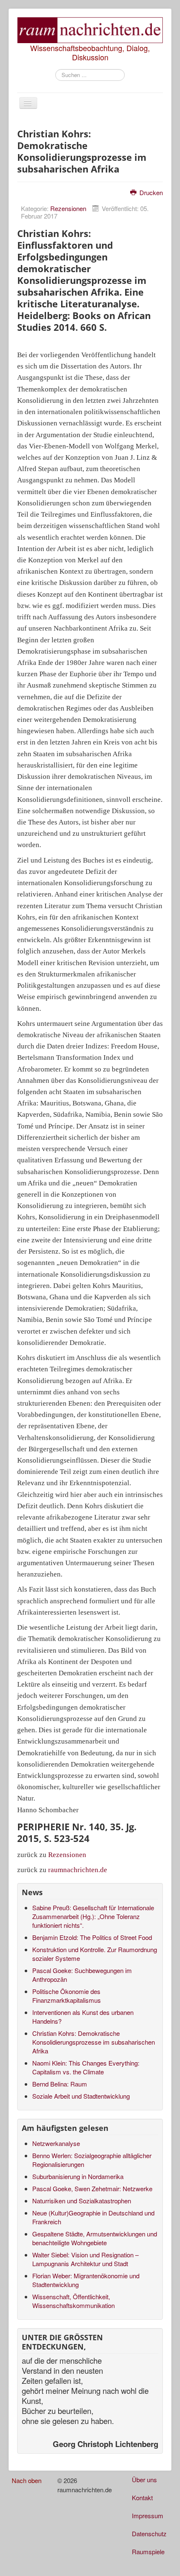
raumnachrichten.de (78, 1870)
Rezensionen (68, 208)
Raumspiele (148, 2552)
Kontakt (142, 2497)
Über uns (144, 2479)
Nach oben (27, 2480)
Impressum (148, 2515)
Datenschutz (149, 2533)
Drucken (150, 192)
